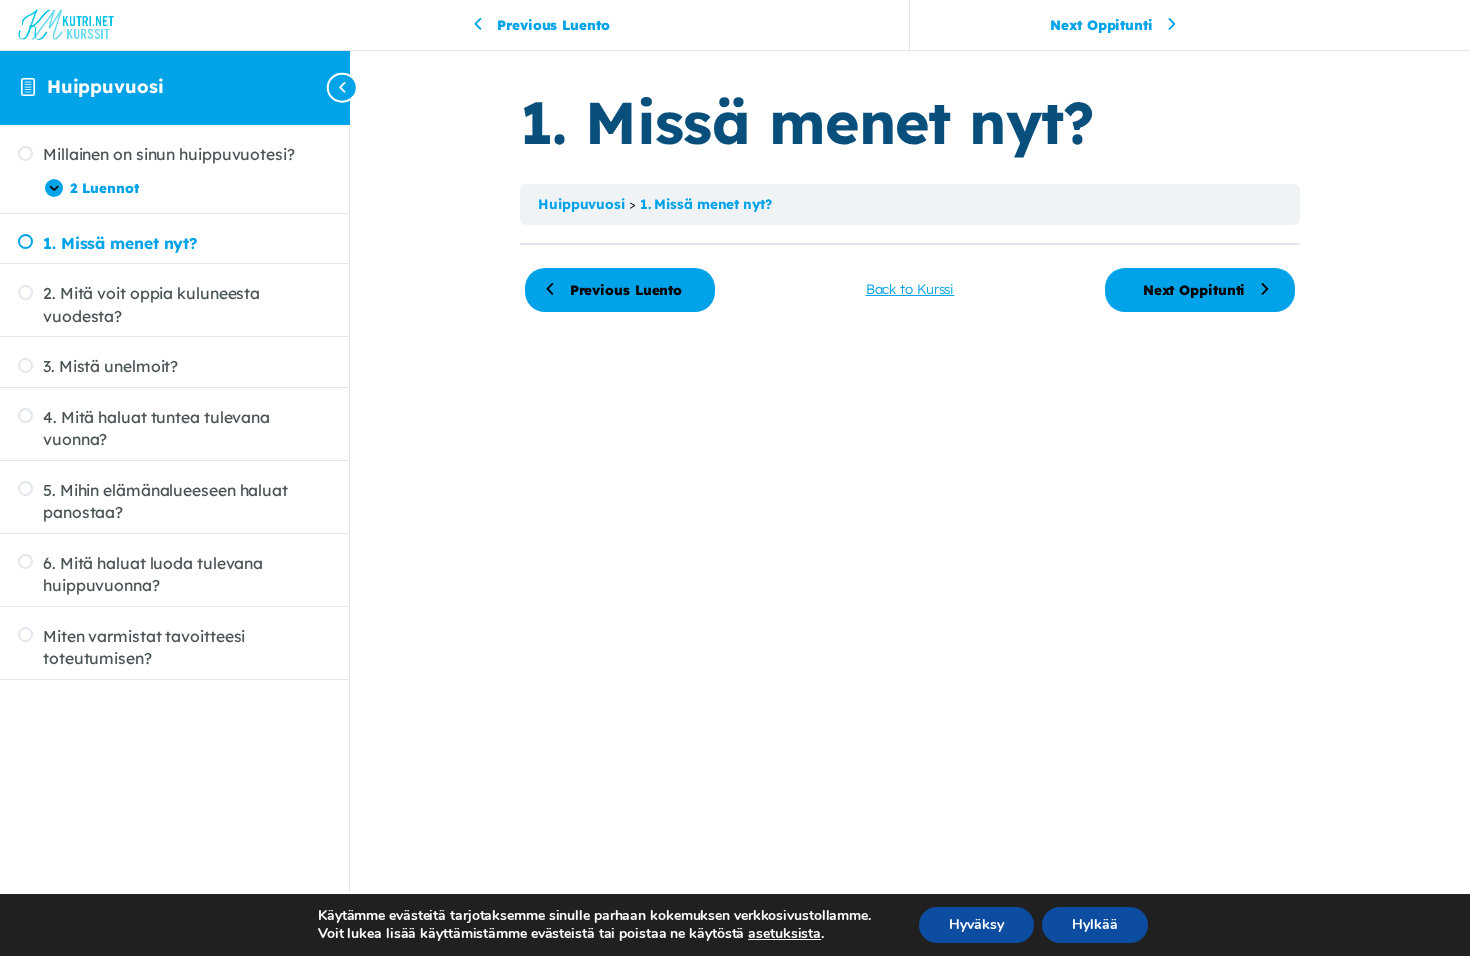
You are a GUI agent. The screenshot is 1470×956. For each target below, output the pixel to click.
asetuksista (784, 934)
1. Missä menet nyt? (706, 203)
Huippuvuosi (105, 86)
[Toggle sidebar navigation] (344, 87)
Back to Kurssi (910, 288)
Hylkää (1095, 924)
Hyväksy (976, 924)
